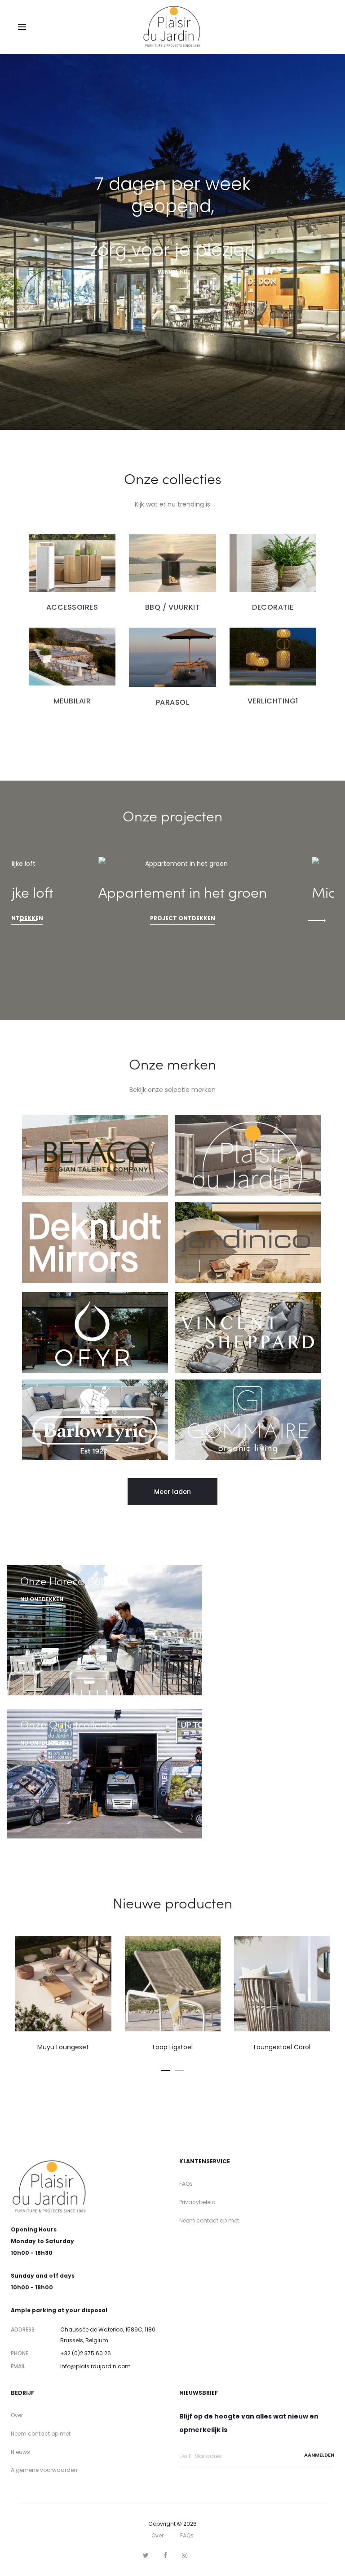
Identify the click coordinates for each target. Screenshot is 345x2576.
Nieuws (20, 2452)
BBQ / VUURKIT (173, 607)
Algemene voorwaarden (44, 2470)
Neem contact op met (209, 2220)
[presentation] (28, 920)
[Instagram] (185, 2555)
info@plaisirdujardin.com (95, 2366)
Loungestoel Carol (173, 2047)
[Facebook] (165, 2555)
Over (17, 2415)
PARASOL (173, 702)
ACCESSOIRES (72, 607)
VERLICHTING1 (273, 701)
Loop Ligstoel (64, 2047)
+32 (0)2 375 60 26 (86, 2353)
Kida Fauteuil (282, 2047)
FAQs (186, 2184)
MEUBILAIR (72, 701)
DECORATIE (273, 607)
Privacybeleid (197, 2202)
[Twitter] (146, 2555)
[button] (172, 1492)
